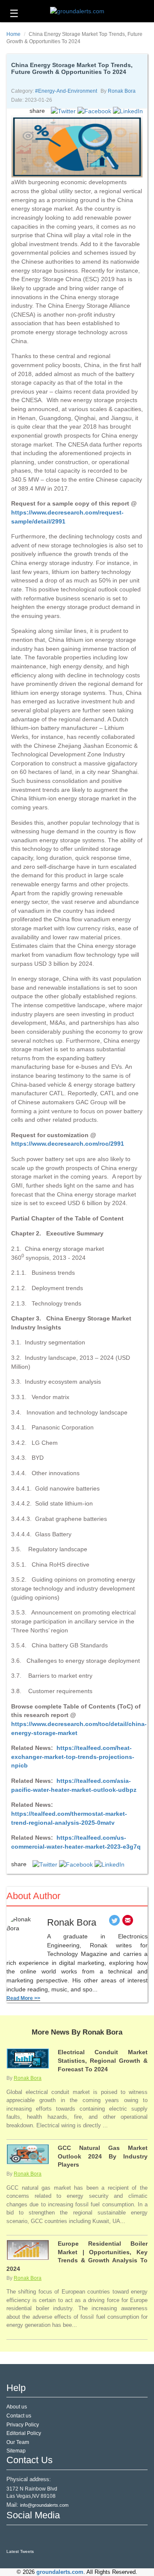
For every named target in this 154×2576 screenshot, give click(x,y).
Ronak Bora (122, 91)
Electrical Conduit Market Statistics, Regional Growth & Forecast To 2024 (103, 2060)
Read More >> (23, 1998)
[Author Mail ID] (128, 1922)
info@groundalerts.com (44, 2505)
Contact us (19, 2416)
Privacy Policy (23, 2425)
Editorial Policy (24, 2433)
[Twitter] (114, 1922)
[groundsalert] (14, 2537)
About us (17, 2407)
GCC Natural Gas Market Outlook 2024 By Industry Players (103, 2156)
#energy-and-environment (66, 91)
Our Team (18, 2442)
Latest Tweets (20, 2551)
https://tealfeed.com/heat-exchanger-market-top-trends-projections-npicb (73, 1757)
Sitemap (16, 2451)
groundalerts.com (60, 2572)
